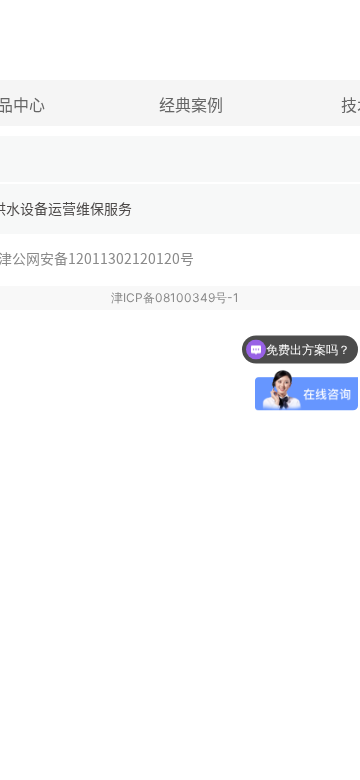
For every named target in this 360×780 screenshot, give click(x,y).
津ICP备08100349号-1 (175, 297)
